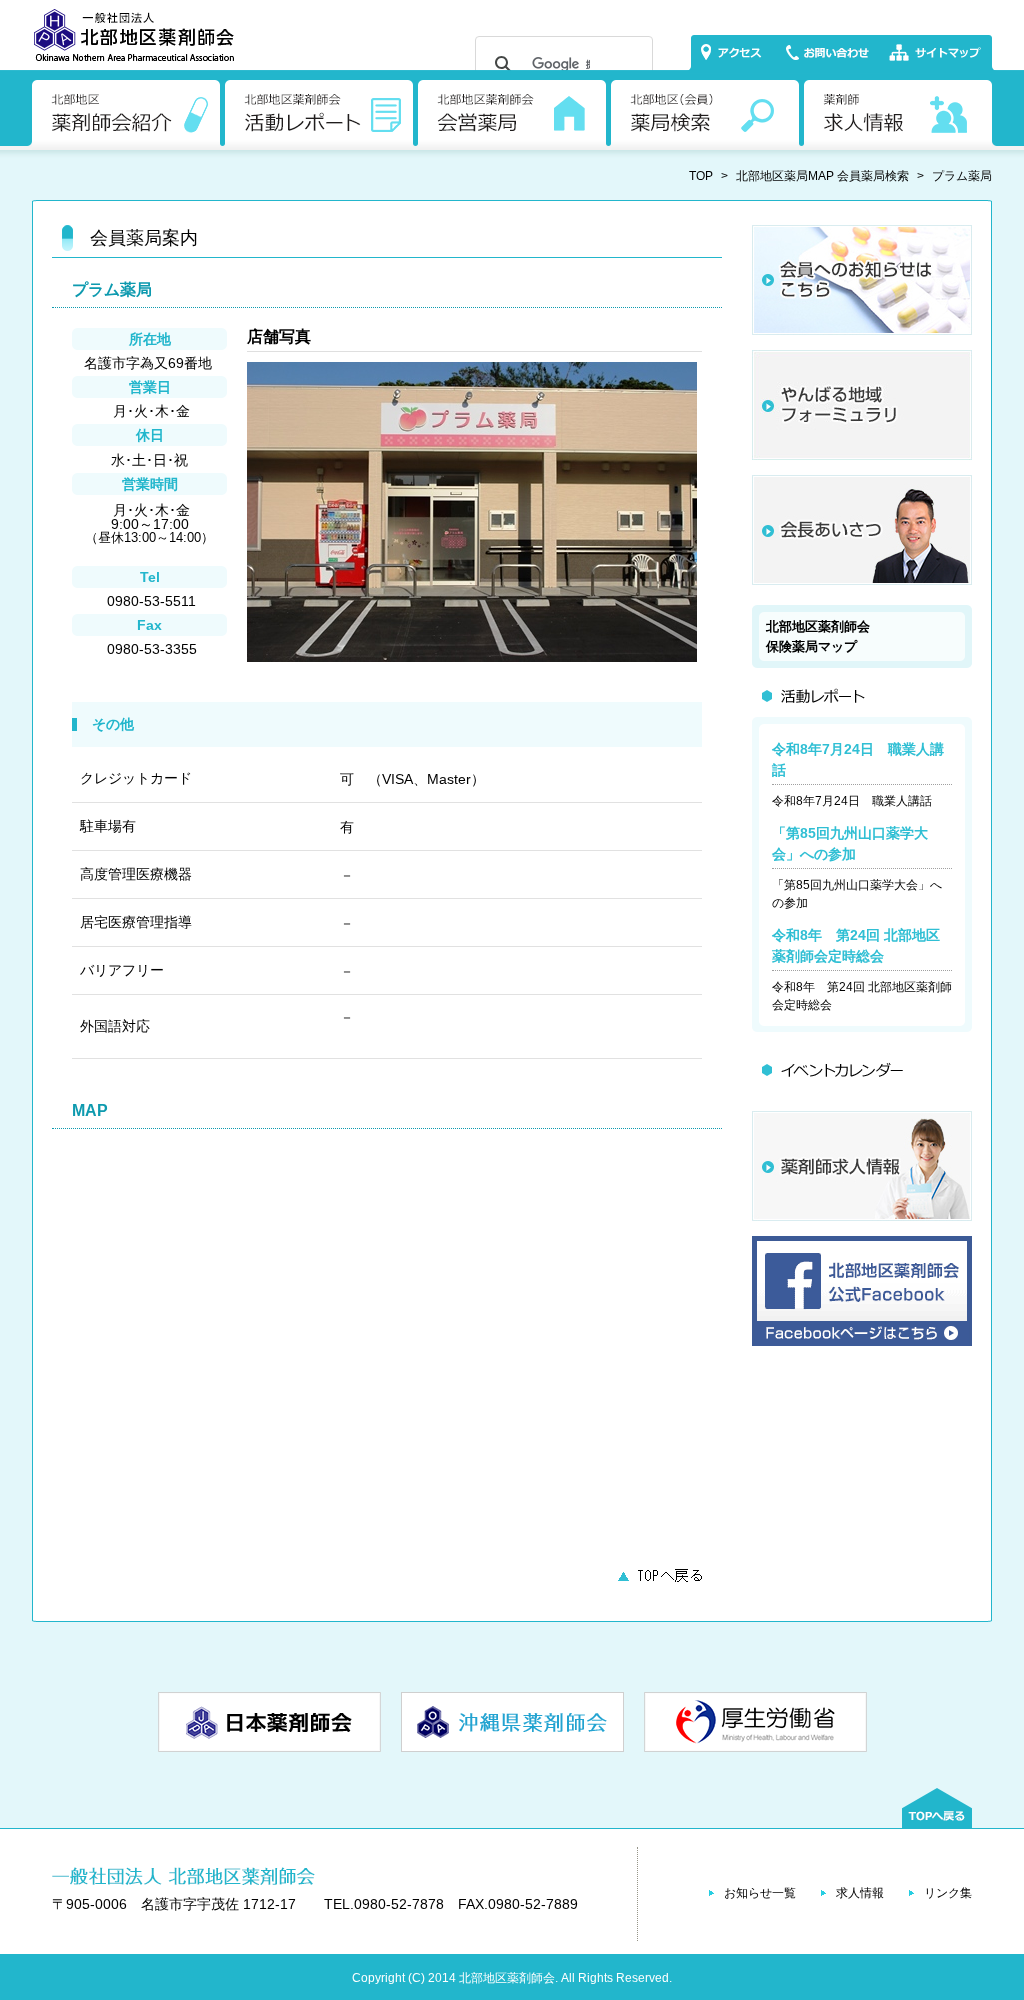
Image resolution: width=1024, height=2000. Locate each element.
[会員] (862, 330)
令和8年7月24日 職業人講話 (852, 801)
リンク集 (948, 1893)
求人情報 (860, 1893)
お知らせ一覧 (760, 1893)
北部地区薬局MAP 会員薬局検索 (822, 176)
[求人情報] (862, 1216)
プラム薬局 (962, 176)
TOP (701, 176)
